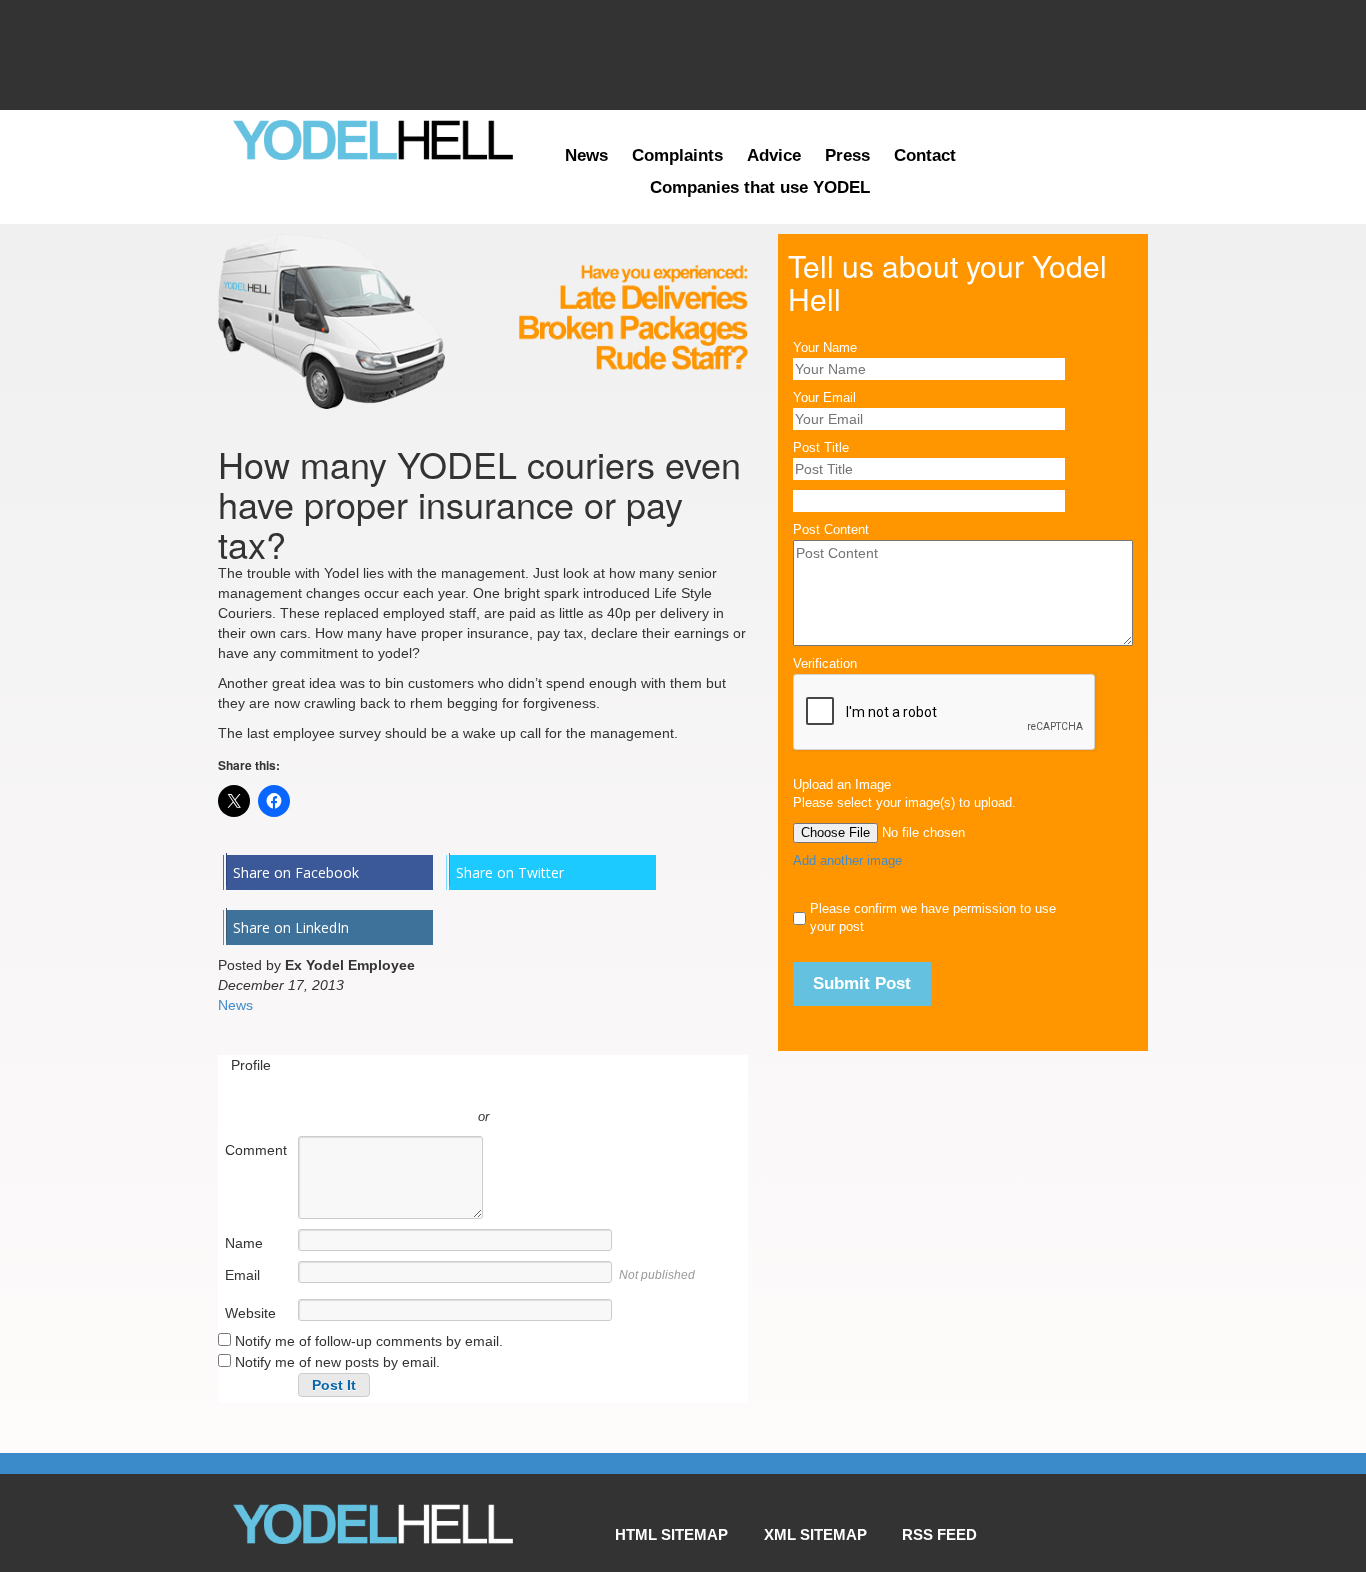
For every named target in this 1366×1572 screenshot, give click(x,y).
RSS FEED (939, 1534)
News (586, 155)
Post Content (831, 530)
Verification (825, 664)
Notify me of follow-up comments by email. (369, 1341)
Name (244, 1243)
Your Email (824, 398)
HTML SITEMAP (671, 1534)
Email (242, 1275)
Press (847, 155)
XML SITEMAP (815, 1534)
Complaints (677, 155)
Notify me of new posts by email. (337, 1362)
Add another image (847, 861)
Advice (774, 155)
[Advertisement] (683, 55)
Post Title (821, 448)
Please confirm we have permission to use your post (933, 918)
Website (250, 1313)
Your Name (825, 348)
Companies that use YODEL (760, 187)
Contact (925, 155)
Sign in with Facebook (573, 1087)
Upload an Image (842, 785)
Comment (256, 1150)
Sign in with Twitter (393, 1087)
